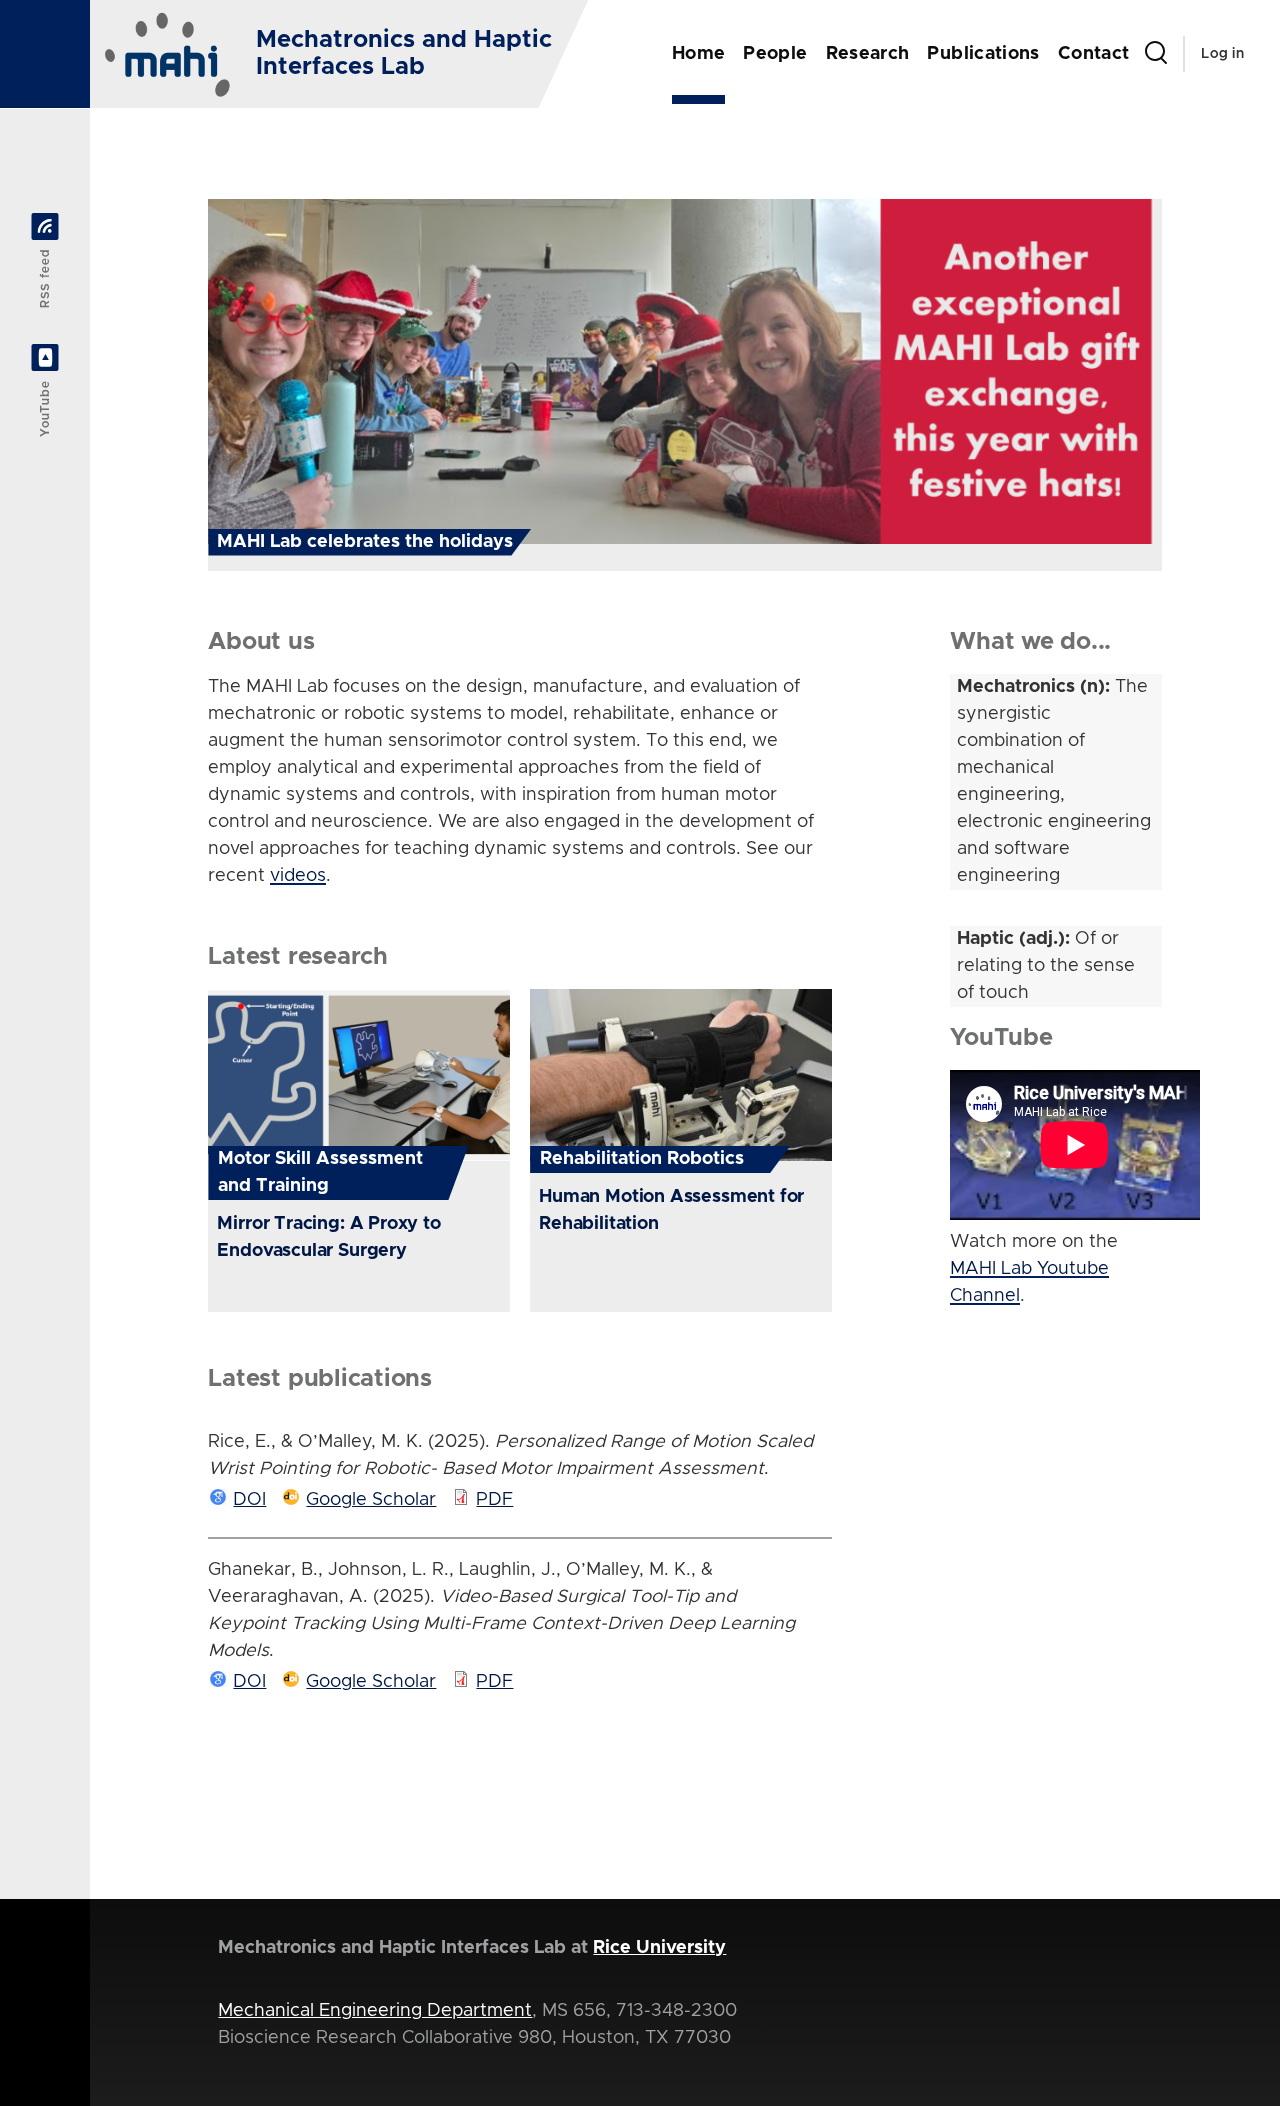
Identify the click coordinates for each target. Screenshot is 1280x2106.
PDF (494, 1500)
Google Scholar (371, 1500)
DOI (249, 1500)
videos (298, 876)
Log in (1222, 54)
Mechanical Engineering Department (375, 2011)
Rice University (659, 1948)
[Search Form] (1156, 54)
